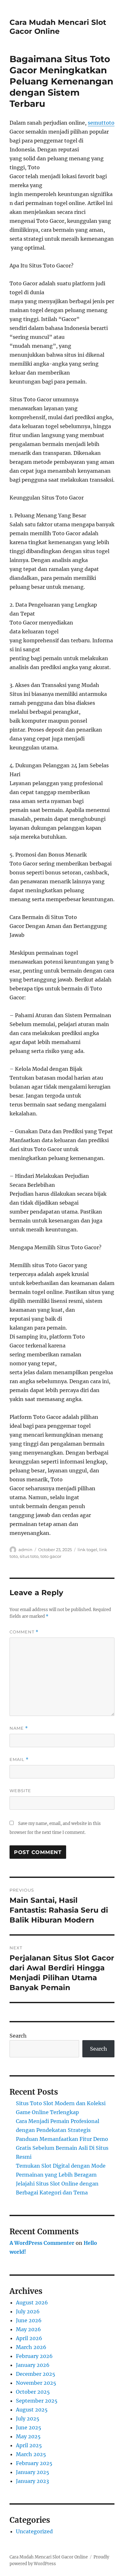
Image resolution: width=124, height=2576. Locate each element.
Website (20, 1791)
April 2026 (29, 2338)
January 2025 (33, 2472)
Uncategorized (34, 2531)
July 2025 (28, 2419)
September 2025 (37, 2401)
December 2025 (36, 2374)
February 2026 (34, 2356)
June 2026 (29, 2320)
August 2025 (32, 2410)
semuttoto (101, 123)
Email (19, 1759)
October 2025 (33, 2392)
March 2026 (31, 2347)
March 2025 (31, 2454)
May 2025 (28, 2436)
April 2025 (29, 2445)
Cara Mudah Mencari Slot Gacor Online (58, 27)
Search (18, 2036)
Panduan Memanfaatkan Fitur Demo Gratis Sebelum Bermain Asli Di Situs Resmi (62, 2148)
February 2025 (34, 2463)
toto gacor (51, 1556)
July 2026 (28, 2311)
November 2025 (36, 2383)
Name (19, 1728)
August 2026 (32, 2302)
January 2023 (32, 2481)
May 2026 (28, 2329)
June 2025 (29, 2427)
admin (25, 1550)
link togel (87, 1550)
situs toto (29, 1556)
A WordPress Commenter (42, 2243)
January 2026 (33, 2365)
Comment (24, 1632)
